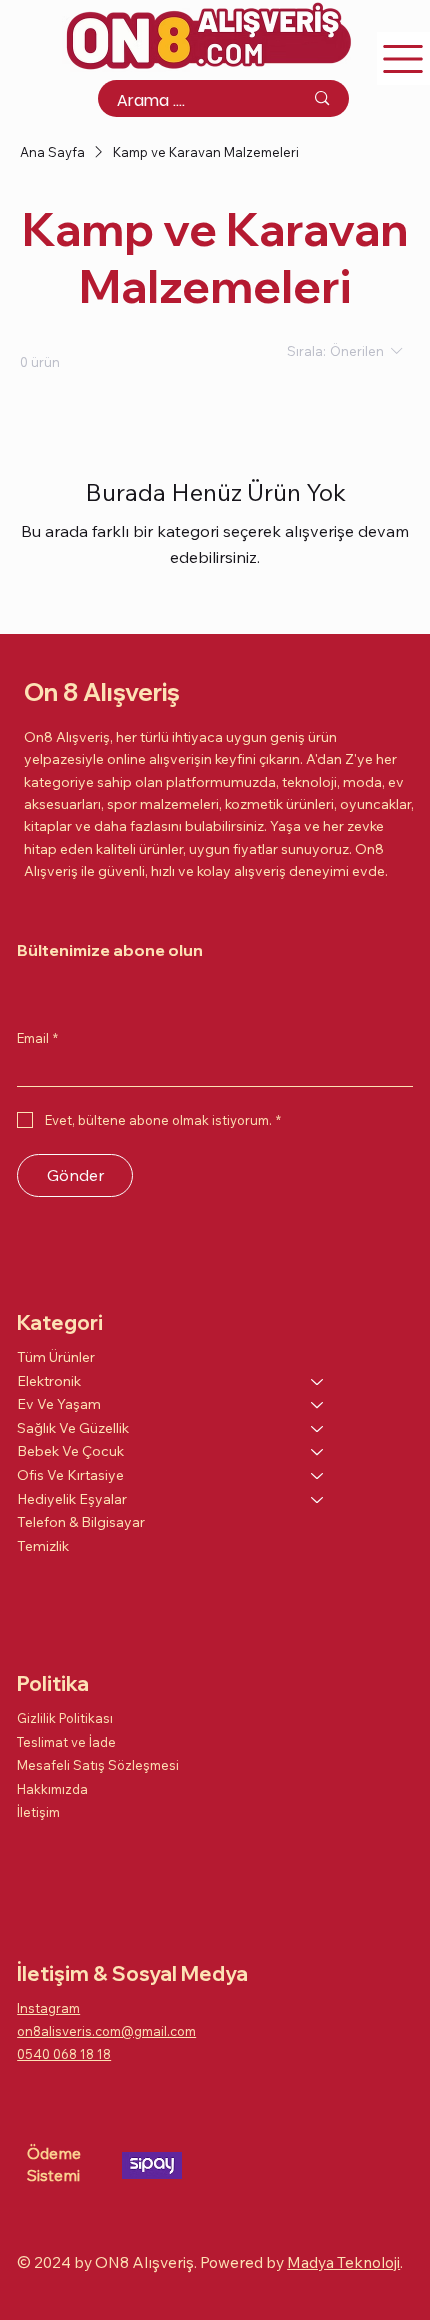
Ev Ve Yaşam (59, 1404)
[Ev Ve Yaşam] (318, 1405)
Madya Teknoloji (343, 2262)
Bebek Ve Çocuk (70, 1451)
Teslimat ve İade (66, 1742)
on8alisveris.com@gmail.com (106, 2031)
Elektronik (49, 1381)
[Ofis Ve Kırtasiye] (318, 1476)
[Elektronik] (318, 1382)
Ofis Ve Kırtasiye (70, 1475)
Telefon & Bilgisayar (81, 1522)
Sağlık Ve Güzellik (73, 1428)
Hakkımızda (52, 1789)
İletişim (38, 1812)
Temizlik (43, 1546)
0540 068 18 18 (64, 2054)
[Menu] (403, 58)
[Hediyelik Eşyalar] (318, 1500)
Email (37, 1038)
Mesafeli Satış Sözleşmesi (98, 1765)
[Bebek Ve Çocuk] (318, 1452)
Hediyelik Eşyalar (72, 1499)
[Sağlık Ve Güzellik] (318, 1429)
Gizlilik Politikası (65, 1718)
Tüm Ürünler (56, 1357)
